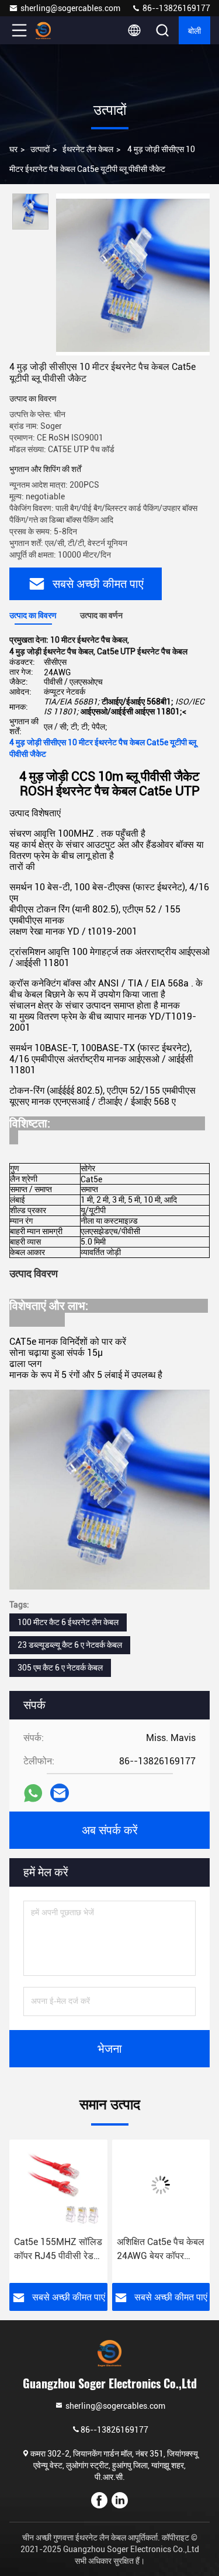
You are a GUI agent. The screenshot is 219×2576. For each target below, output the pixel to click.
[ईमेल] (60, 1793)
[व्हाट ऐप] (33, 1793)
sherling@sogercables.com (70, 8)
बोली (194, 30)
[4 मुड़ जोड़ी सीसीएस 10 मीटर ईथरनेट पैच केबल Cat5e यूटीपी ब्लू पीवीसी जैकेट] (133, 274)
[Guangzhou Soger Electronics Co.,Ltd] (58, 30)
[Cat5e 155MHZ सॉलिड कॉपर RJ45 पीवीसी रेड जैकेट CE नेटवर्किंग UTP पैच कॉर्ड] (58, 2185)
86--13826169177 (175, 8)
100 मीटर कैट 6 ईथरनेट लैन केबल (68, 1622)
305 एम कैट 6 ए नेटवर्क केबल (60, 1668)
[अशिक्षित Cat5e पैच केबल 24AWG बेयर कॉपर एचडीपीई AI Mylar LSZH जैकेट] (161, 2185)
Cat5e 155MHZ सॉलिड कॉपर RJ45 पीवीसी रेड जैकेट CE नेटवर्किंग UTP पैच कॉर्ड (58, 2250)
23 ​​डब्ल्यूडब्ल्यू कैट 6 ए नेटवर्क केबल (70, 1645)
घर (13, 149)
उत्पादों (40, 149)
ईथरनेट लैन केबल (88, 149)
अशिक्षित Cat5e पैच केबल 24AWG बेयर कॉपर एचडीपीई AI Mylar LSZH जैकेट (161, 2250)
